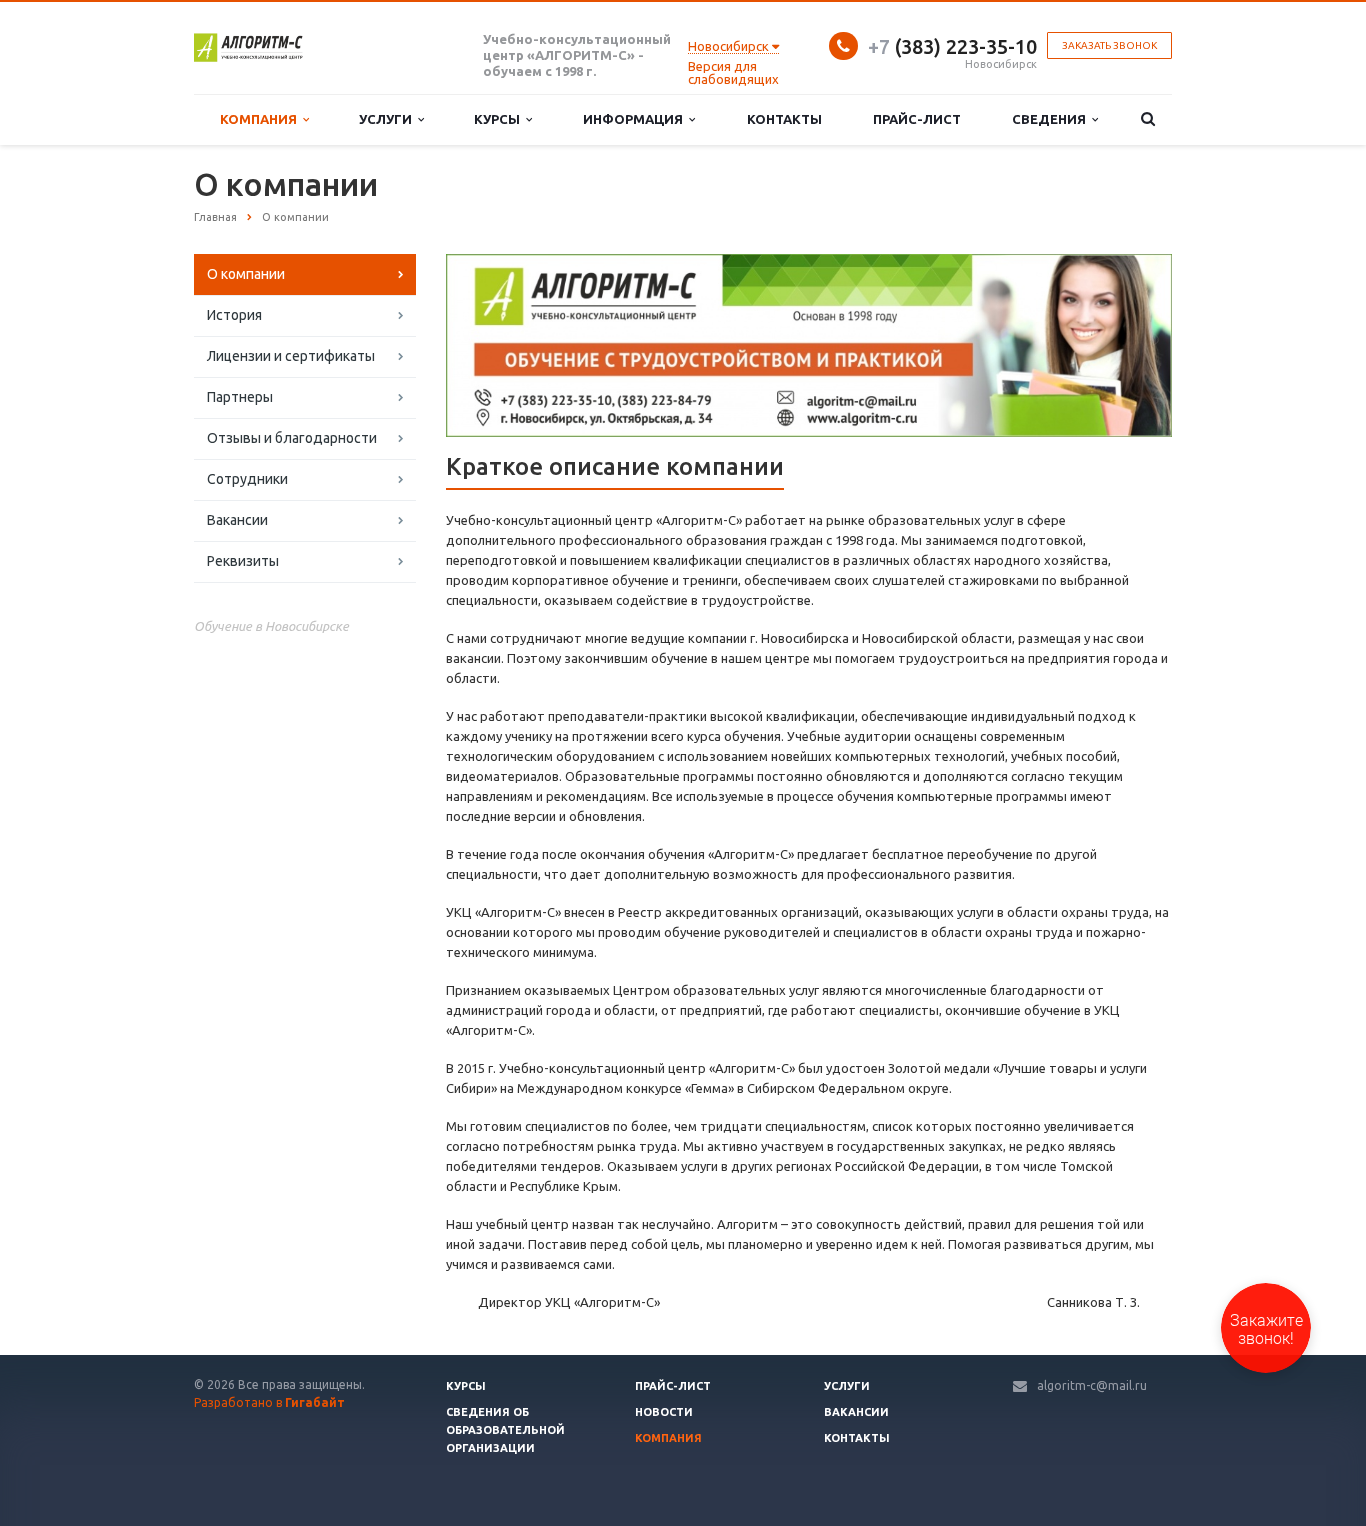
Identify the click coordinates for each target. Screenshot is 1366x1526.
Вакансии (237, 520)
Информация (636, 119)
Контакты (784, 119)
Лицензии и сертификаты (291, 356)
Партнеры (240, 397)
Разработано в (269, 1402)
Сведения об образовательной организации (505, 1430)
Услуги (388, 119)
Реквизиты (243, 561)
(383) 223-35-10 (952, 46)
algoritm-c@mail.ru (1092, 1385)
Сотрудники (247, 479)
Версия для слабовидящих (733, 72)
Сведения (1052, 119)
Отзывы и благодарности (292, 438)
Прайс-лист (917, 119)
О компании (246, 274)
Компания (261, 119)
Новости (664, 1412)
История (234, 315)
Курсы (500, 119)
